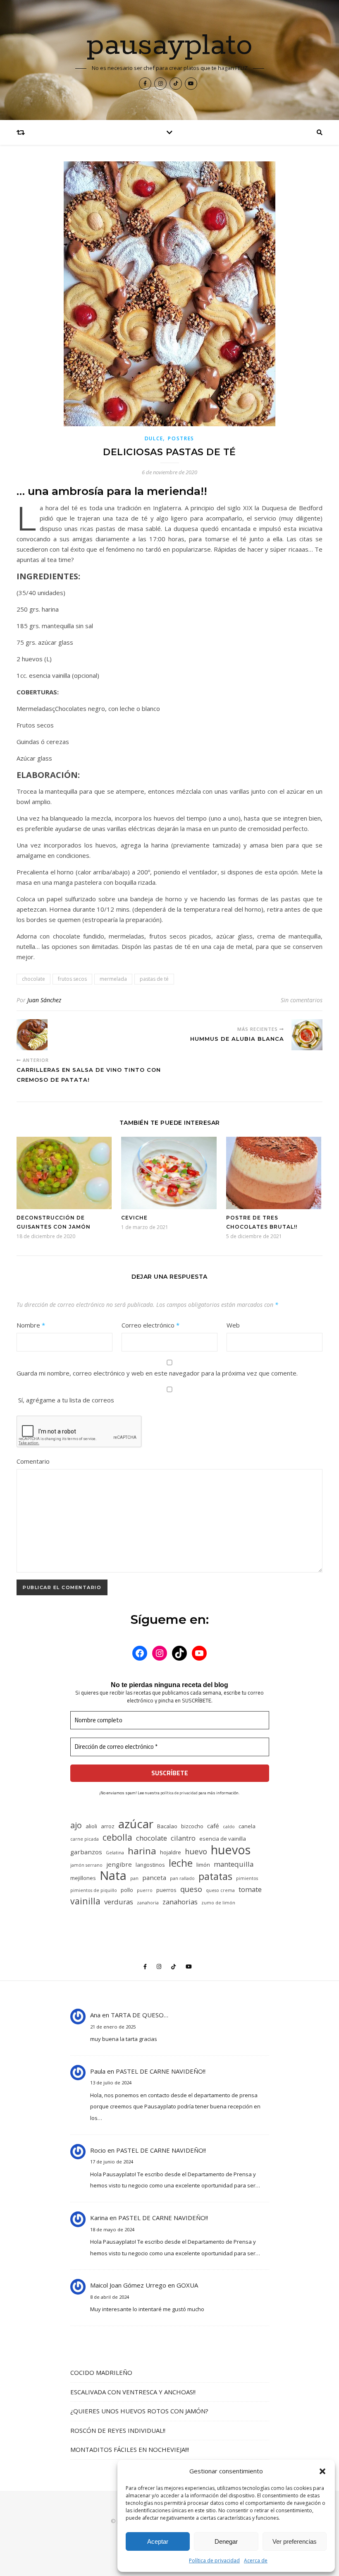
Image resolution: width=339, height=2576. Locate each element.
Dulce (154, 438)
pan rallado (182, 1878)
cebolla (117, 1837)
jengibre (119, 1864)
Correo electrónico (150, 1325)
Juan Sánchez (44, 1000)
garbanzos (86, 1852)
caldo (229, 1827)
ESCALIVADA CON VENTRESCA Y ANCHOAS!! (133, 2392)
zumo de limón (218, 1903)
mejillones (83, 1878)
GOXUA (187, 2285)
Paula (98, 2071)
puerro (145, 1890)
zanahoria (148, 1903)
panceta (154, 1877)
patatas (215, 1876)
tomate (250, 1889)
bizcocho (192, 1826)
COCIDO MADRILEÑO (101, 2372)
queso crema (220, 1890)
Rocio (98, 2150)
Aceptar (158, 2541)
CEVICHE (134, 1218)
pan (134, 1878)
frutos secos (72, 979)
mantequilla (234, 1864)
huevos (231, 1850)
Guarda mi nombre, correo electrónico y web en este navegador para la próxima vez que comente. (157, 1373)
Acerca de (256, 2560)
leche (181, 1863)
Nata (113, 1876)
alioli (91, 1826)
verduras (119, 1902)
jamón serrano (86, 1865)
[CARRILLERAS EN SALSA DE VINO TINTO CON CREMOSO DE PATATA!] (32, 1035)
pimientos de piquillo (94, 1890)
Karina (99, 2218)
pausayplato (170, 46)
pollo (127, 1890)
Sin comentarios (302, 1000)
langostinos (150, 1865)
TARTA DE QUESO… (140, 2015)
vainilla (85, 1901)
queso (191, 1889)
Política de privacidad (214, 2560)
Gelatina (115, 1853)
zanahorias (180, 1902)
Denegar (226, 2541)
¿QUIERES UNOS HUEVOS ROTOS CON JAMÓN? (139, 2411)
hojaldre (171, 1852)
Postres (181, 438)
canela (247, 1826)
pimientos (247, 1878)
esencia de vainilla (223, 1839)
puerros (166, 1890)
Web (233, 1325)
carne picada (85, 1839)
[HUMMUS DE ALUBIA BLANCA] (307, 1035)
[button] (322, 2471)
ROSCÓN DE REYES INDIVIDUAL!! (118, 2430)
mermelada (113, 979)
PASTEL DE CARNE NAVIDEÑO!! (161, 2071)
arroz (108, 1826)
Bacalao (167, 1826)
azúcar (136, 1824)
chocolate (33, 979)
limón (203, 1865)
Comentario (33, 1461)
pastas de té (154, 979)
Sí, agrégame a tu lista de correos (65, 1400)
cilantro (183, 1838)
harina (142, 1851)
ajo (76, 1825)
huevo (196, 1851)
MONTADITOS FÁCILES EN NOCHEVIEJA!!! (130, 2449)
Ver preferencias (295, 2541)
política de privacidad (179, 1793)
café (213, 1826)
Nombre (31, 1325)
